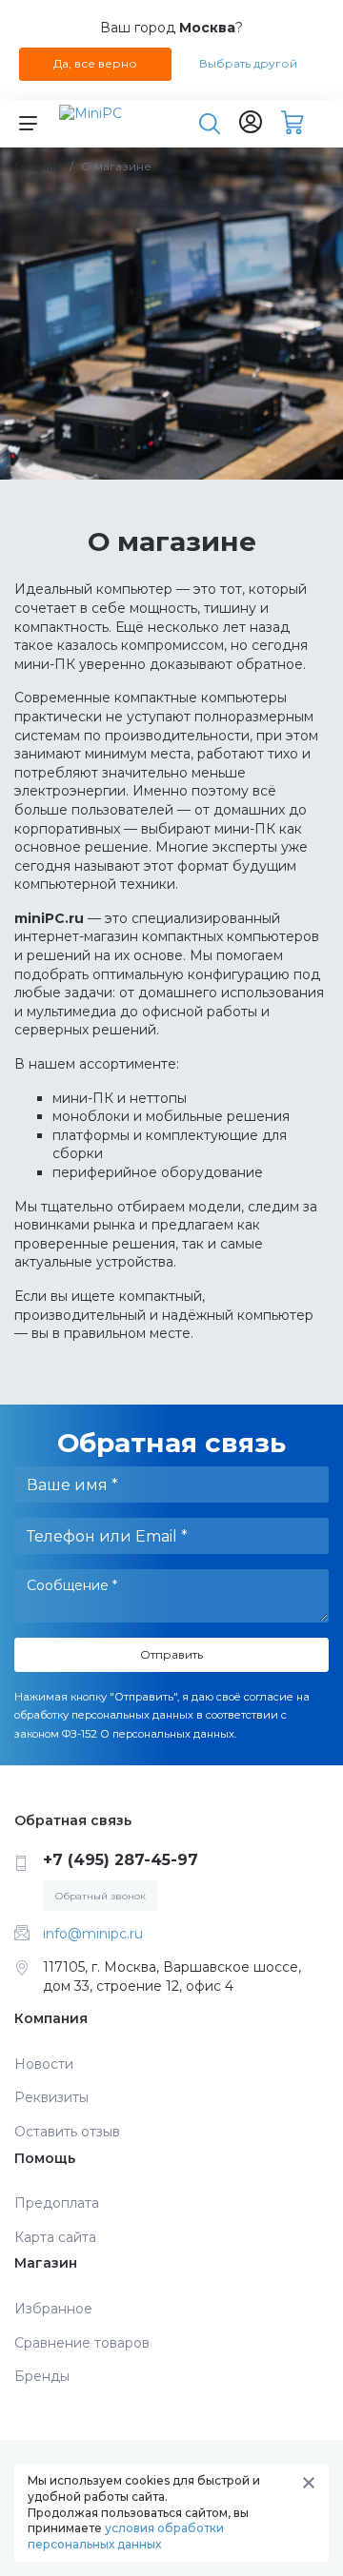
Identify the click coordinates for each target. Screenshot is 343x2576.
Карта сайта (55, 2237)
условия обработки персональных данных (126, 2536)
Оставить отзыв (67, 2132)
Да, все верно (95, 63)
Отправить (171, 1654)
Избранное (53, 2309)
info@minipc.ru (93, 1934)
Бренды (42, 2376)
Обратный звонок (101, 1896)
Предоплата (57, 2203)
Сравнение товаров (82, 2343)
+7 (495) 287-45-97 (121, 1860)
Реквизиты (51, 2097)
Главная (38, 166)
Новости (44, 2064)
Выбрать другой (248, 63)
